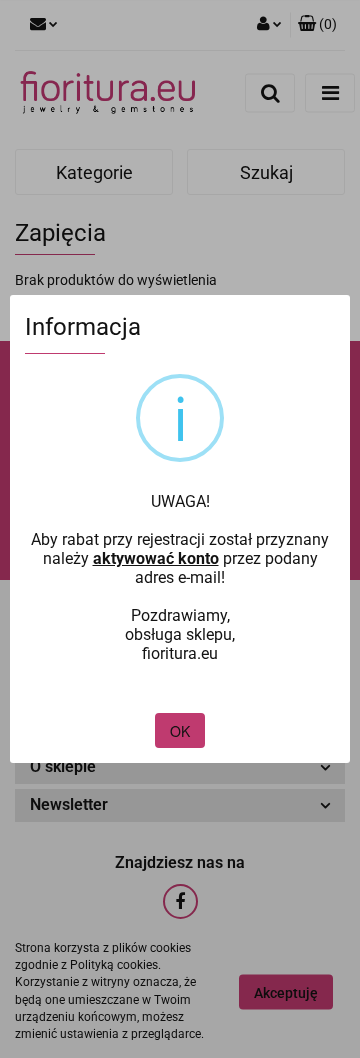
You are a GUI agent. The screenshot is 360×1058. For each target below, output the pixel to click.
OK (180, 731)
